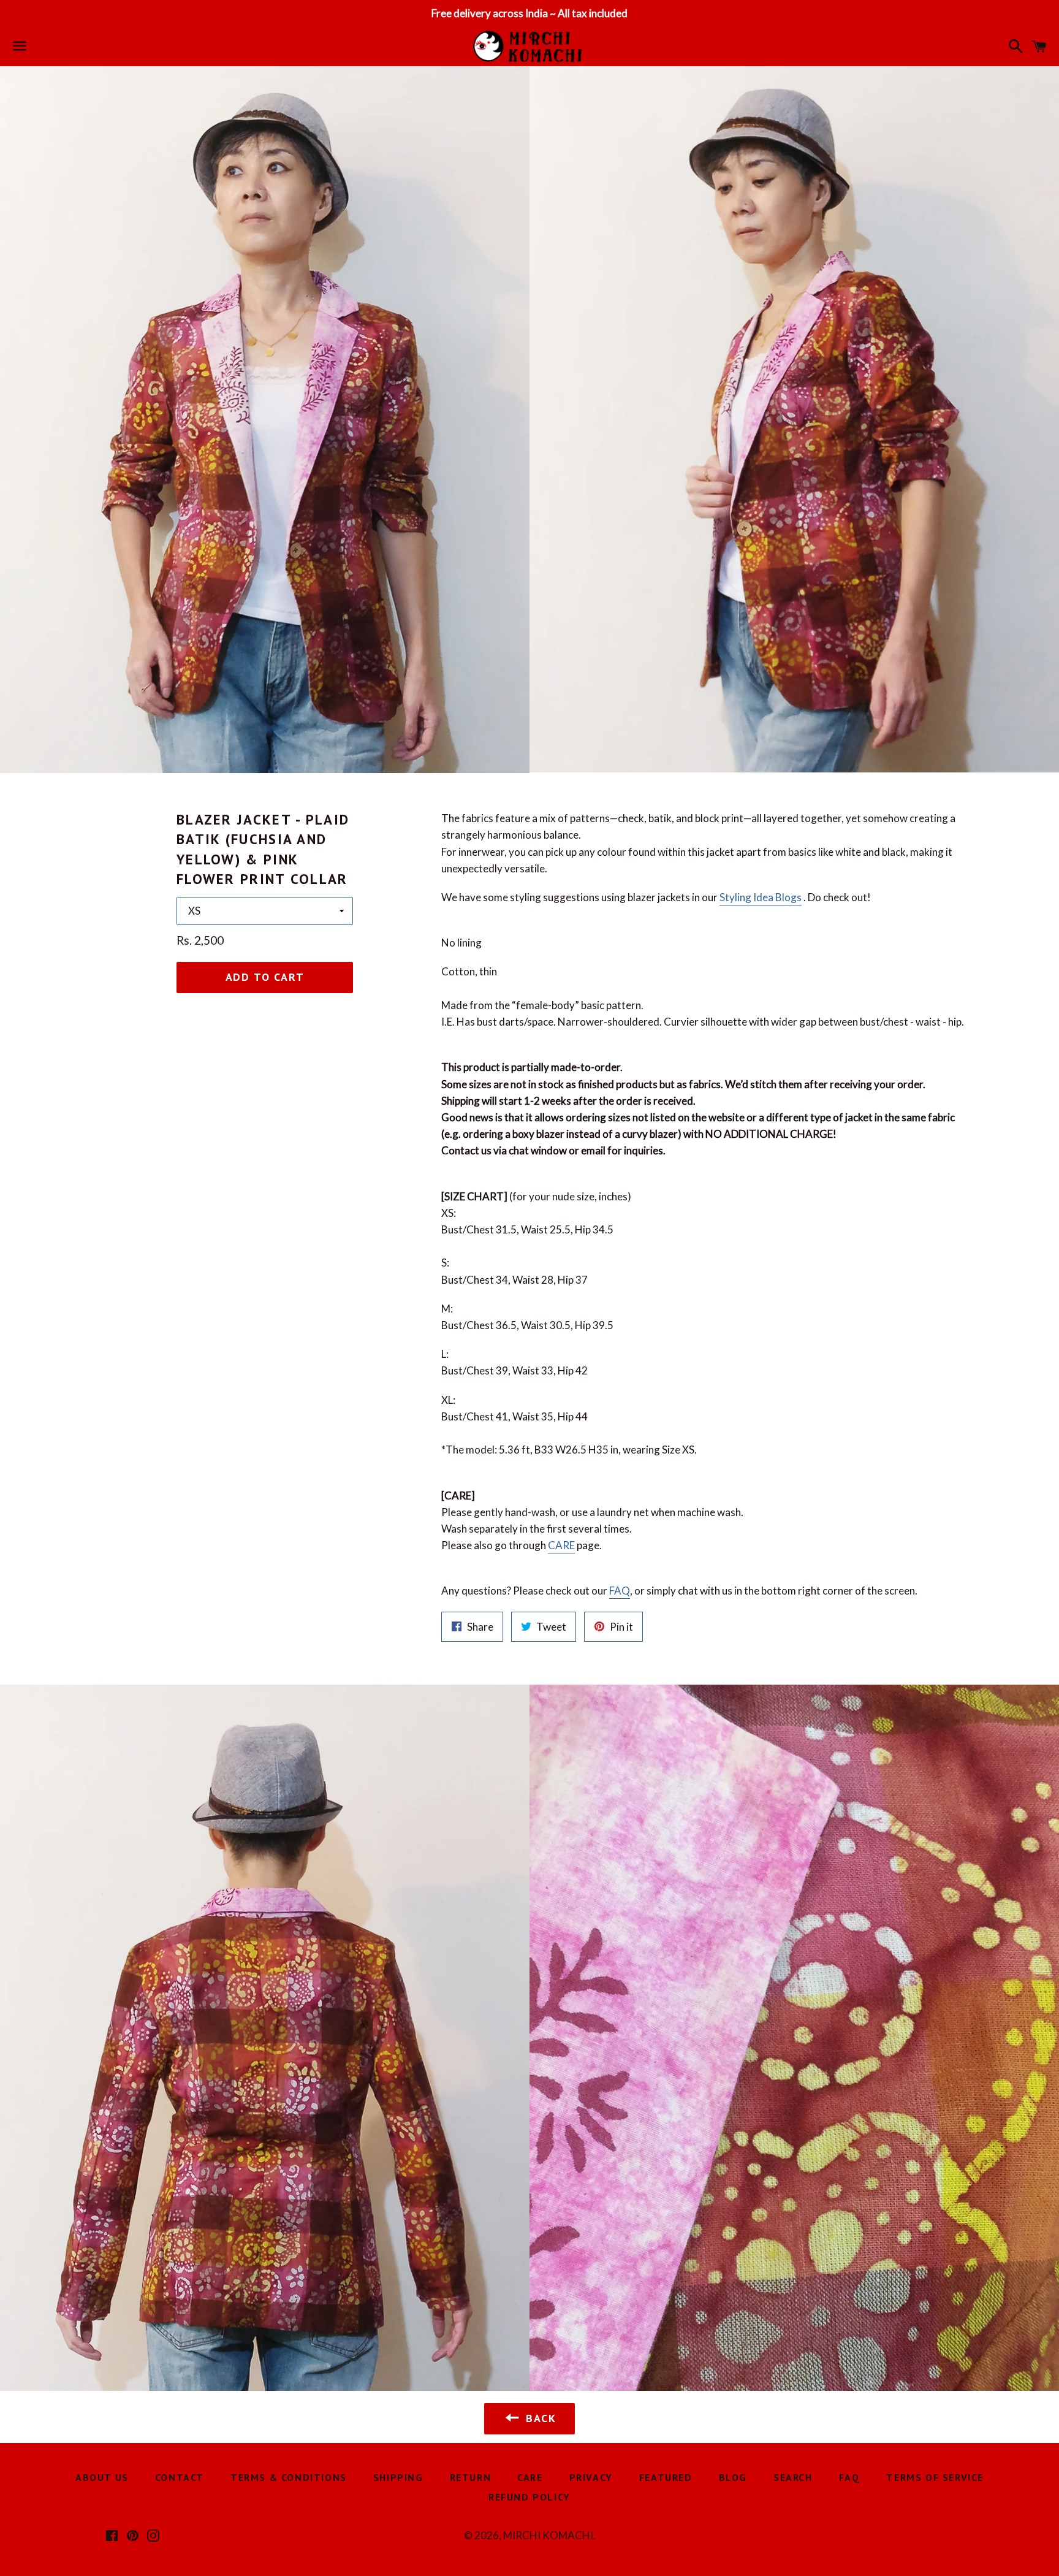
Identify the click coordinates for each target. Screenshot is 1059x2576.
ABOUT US (102, 2477)
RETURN (471, 2477)
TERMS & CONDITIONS (289, 2477)
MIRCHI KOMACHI (548, 2535)
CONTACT (180, 2477)
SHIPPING (398, 2477)
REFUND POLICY (529, 2497)
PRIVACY (591, 2477)
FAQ (620, 1591)
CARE (561, 1545)
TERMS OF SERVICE (935, 2477)
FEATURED (666, 2477)
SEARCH (793, 2477)
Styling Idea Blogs (761, 897)
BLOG (733, 2477)
